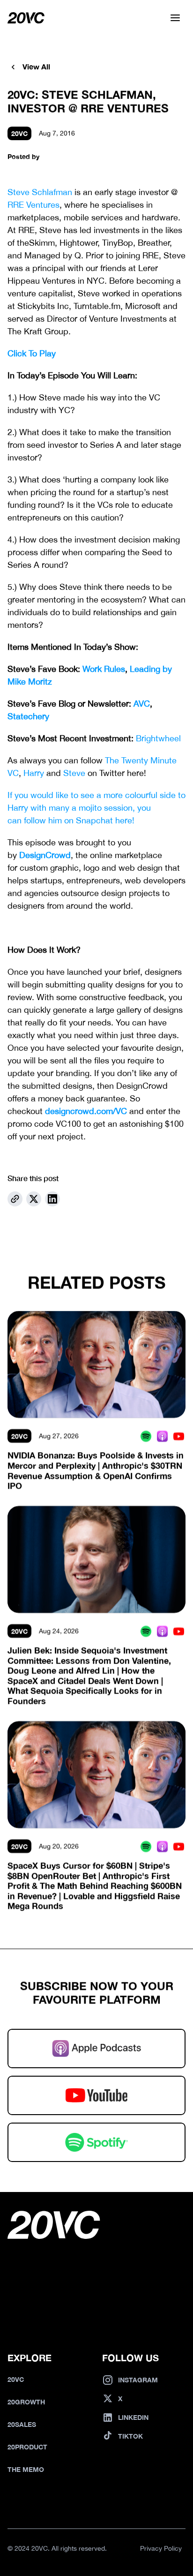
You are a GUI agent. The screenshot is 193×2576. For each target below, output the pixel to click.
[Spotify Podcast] (146, 1436)
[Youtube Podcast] (179, 1436)
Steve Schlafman (40, 192)
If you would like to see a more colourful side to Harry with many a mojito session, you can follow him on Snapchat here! (98, 808)
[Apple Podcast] (162, 1436)
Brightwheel (158, 738)
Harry (34, 773)
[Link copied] (15, 1199)
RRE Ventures (33, 205)
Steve (74, 773)
